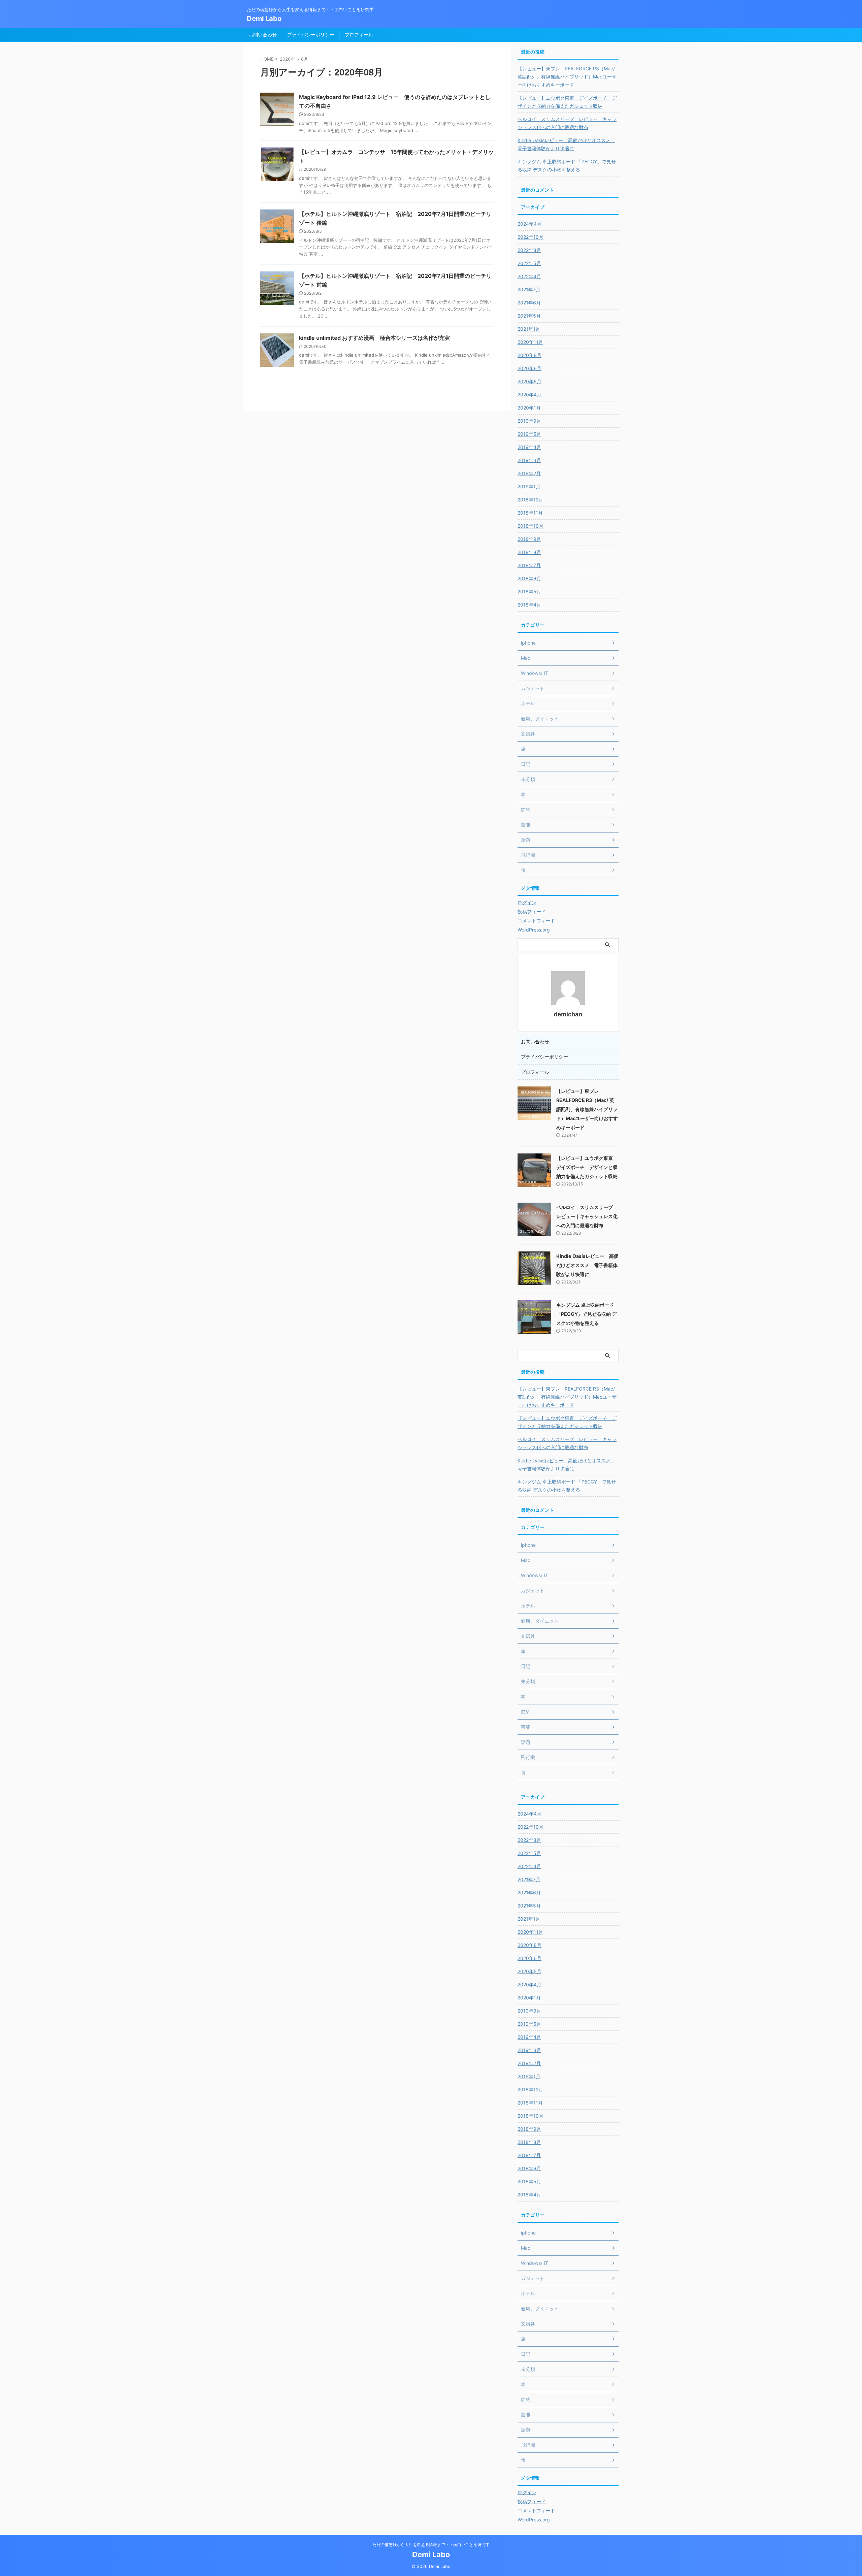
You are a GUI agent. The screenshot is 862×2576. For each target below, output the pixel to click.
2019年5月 (529, 434)
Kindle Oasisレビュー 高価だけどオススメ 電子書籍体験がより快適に (566, 144)
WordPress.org (534, 930)
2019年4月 (529, 447)
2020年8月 (529, 355)
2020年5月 (529, 381)
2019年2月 (529, 473)
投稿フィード (532, 911)
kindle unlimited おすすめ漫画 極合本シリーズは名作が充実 (374, 338)
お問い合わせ (263, 35)
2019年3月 (529, 460)
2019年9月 (529, 421)
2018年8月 (529, 552)
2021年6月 (529, 303)
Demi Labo (264, 19)
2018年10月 (531, 526)
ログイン (527, 902)
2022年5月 (529, 263)
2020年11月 (530, 342)
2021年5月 (529, 316)
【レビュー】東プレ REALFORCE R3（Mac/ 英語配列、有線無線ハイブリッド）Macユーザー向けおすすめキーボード (567, 77)
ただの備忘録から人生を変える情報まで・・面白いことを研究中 (431, 2545)
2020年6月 (529, 368)
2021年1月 (529, 329)
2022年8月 (529, 250)
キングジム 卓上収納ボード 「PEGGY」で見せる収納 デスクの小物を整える (567, 166)
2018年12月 (530, 500)
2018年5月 (529, 592)
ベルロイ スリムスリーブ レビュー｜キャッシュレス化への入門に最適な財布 (567, 123)
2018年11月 (530, 513)
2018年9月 (529, 539)
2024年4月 (529, 224)
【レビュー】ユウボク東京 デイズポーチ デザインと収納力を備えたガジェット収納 (567, 102)
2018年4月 (529, 605)
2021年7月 (529, 289)
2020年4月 (529, 395)
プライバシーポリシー (311, 35)
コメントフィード (536, 921)
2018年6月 (529, 578)
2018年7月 (529, 565)
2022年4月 (529, 276)
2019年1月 (529, 486)
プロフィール (359, 35)
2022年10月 (531, 237)
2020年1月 (529, 408)
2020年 (287, 59)
